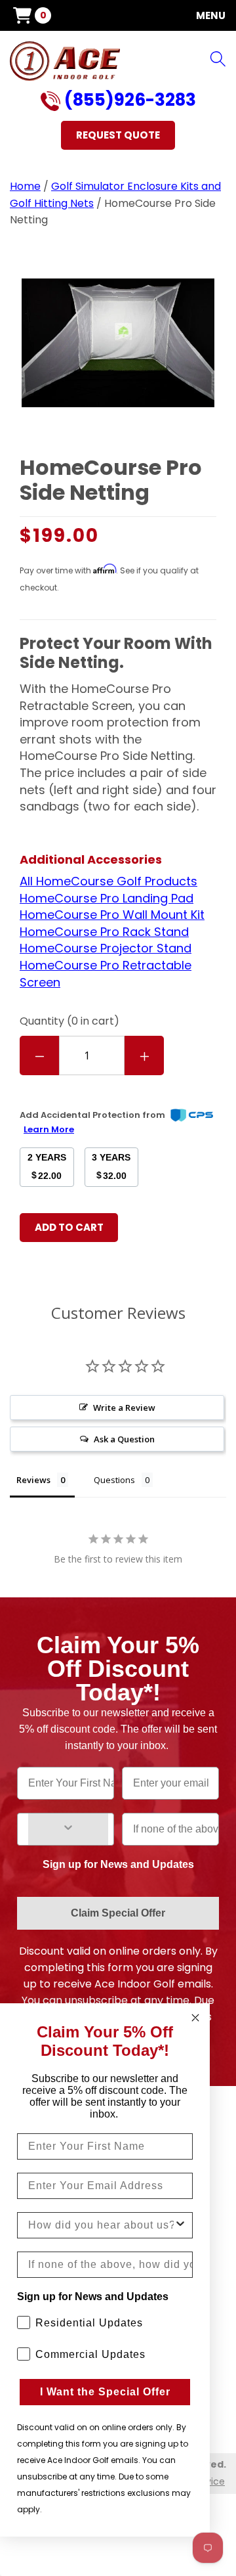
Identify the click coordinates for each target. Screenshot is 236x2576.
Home (25, 186)
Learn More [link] (49, 1129)
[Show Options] (68, 1829)
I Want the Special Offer (105, 2392)
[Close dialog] (195, 2018)
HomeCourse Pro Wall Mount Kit (112, 915)
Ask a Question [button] (124, 1439)
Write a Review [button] (124, 1408)
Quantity (69, 1021)
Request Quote (118, 135)
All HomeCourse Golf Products (108, 881)
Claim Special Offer (118, 1913)
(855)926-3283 (128, 101)
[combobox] (101, 2225)
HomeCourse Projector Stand (106, 948)
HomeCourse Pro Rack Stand (104, 932)
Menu (211, 15)
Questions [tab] (114, 1480)
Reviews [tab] (33, 1480)
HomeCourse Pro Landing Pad (107, 898)
